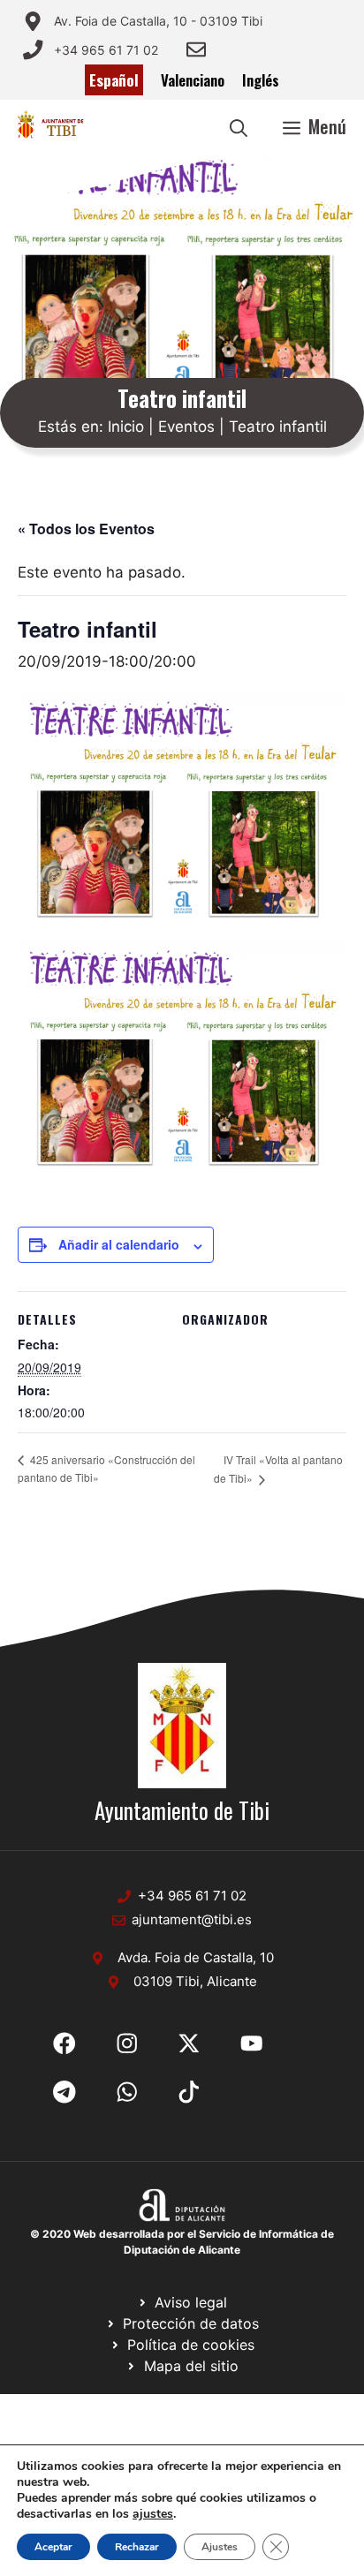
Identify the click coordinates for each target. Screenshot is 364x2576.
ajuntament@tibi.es (192, 1919)
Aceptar (53, 2547)
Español (114, 80)
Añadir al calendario (119, 1244)
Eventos (186, 427)
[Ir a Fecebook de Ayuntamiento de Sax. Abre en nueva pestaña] (64, 2043)
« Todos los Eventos (86, 529)
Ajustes (220, 2547)
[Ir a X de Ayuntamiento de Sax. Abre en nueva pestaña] (127, 2043)
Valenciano (193, 80)
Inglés (261, 80)
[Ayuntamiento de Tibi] (50, 126)
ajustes (153, 2514)
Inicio (126, 427)
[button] (239, 126)
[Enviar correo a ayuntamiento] (196, 49)
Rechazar (137, 2547)
